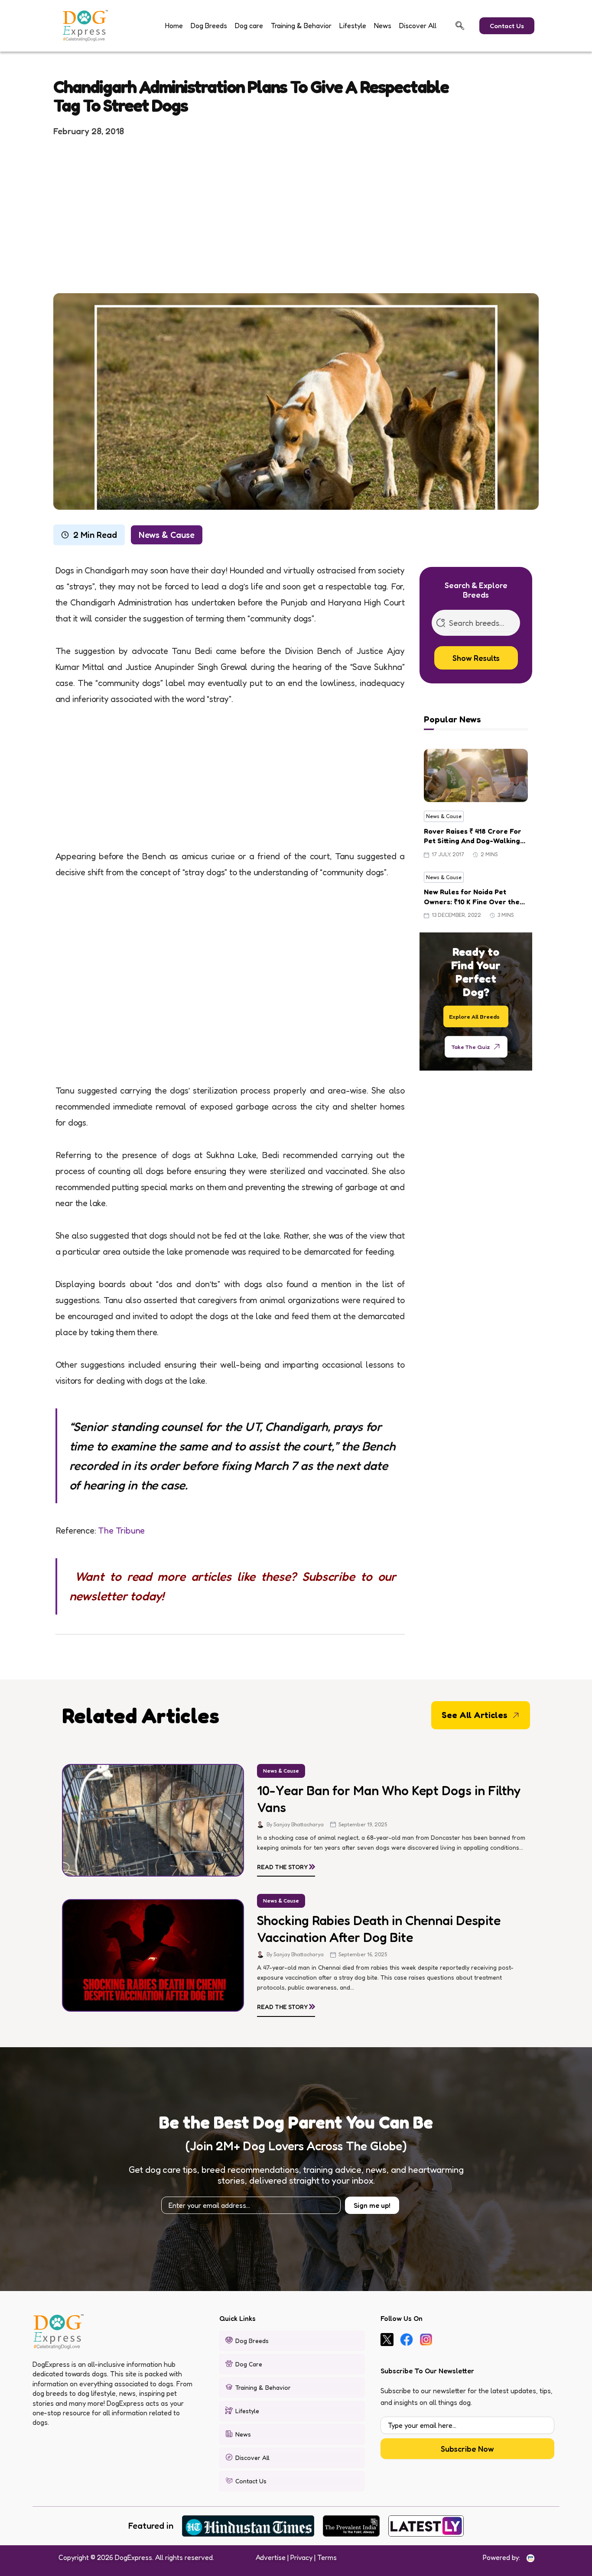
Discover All (418, 26)
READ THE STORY (286, 1865)
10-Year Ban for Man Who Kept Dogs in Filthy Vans (389, 1799)
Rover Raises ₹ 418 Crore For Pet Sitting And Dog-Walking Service (473, 836)
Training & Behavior (301, 26)
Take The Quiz (471, 1046)
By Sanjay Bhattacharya (295, 1824)
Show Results (476, 658)
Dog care (249, 26)
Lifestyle (353, 26)
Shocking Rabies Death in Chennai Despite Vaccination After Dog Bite (379, 1929)
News (383, 26)
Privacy (301, 2557)
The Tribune (121, 1531)
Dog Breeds (209, 26)
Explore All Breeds (474, 1016)
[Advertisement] (296, 214)
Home (174, 26)
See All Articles (475, 1715)
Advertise (271, 2557)
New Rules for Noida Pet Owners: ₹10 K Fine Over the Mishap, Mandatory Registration (472, 897)
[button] (460, 26)
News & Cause (167, 535)
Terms (327, 2557)
